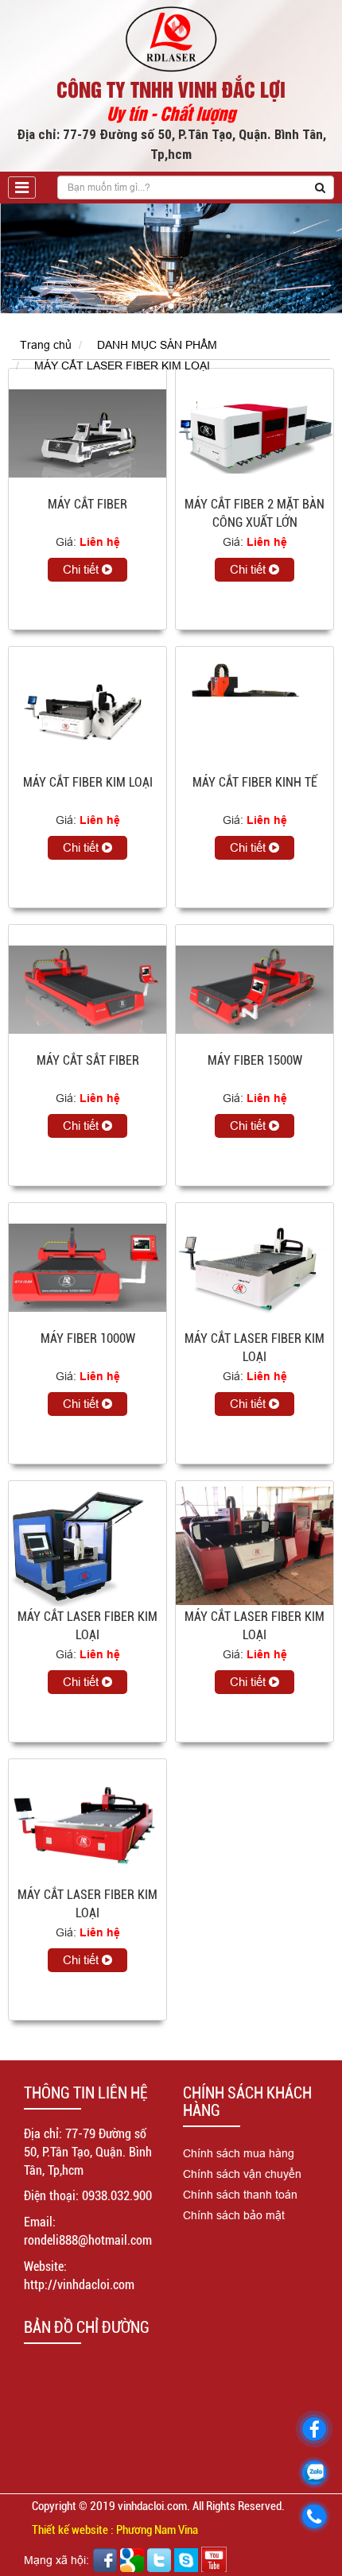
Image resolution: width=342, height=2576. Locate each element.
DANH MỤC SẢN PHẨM (157, 345)
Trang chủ (46, 345)
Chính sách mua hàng (239, 2153)
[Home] (171, 38)
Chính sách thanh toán (240, 2195)
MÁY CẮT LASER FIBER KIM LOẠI (122, 366)
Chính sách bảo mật (234, 2215)
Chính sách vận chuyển (242, 2174)
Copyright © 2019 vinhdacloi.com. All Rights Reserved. (158, 2506)
